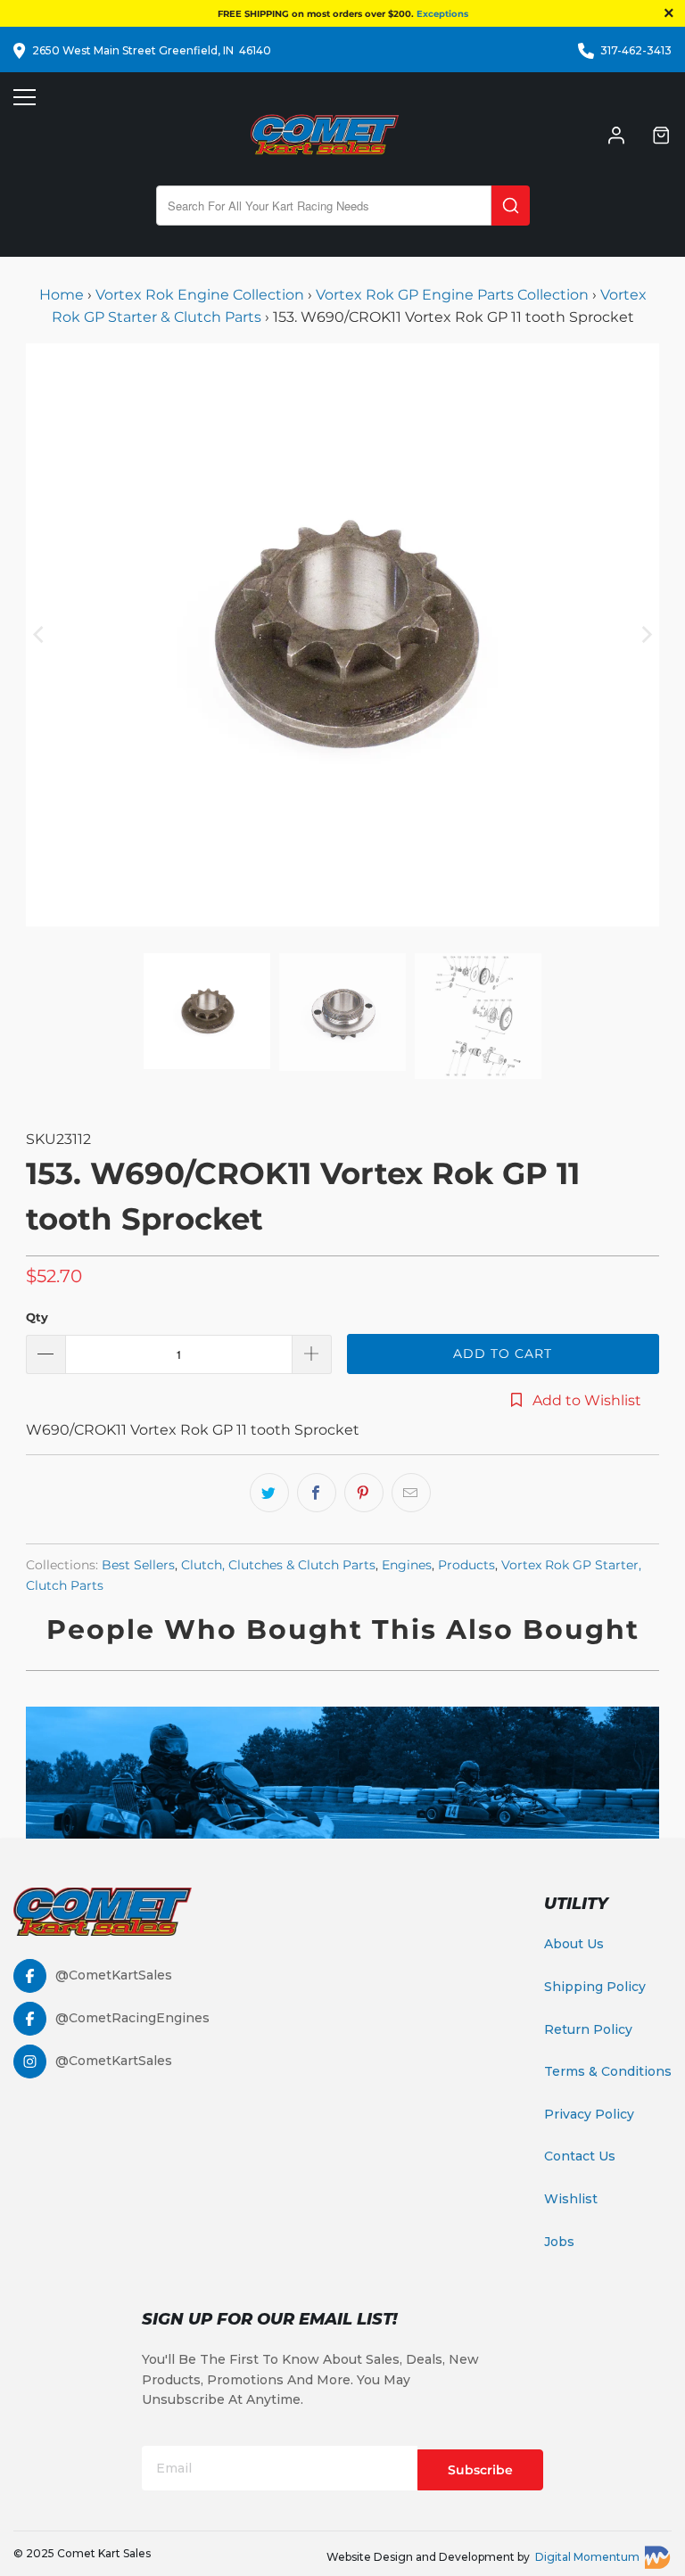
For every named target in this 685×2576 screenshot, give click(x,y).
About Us (574, 1944)
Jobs (559, 2242)
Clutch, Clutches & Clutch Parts (278, 1565)
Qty (37, 1317)
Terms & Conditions (608, 2071)
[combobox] (324, 206)
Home (63, 295)
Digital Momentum (587, 2557)
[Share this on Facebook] (317, 1493)
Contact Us (580, 2156)
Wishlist (571, 2199)
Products (466, 1565)
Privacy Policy (589, 2114)
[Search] (511, 206)
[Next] (646, 635)
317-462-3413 (636, 50)
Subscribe (480, 2470)
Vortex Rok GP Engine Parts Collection (452, 295)
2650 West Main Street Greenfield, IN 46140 (152, 50)
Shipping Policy (595, 1987)
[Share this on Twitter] (269, 1493)
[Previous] (39, 635)
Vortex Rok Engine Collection (200, 295)
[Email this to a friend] (411, 1493)
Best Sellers (138, 1565)
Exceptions (442, 14)
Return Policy (588, 2029)
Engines (407, 1565)
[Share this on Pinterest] (364, 1493)
